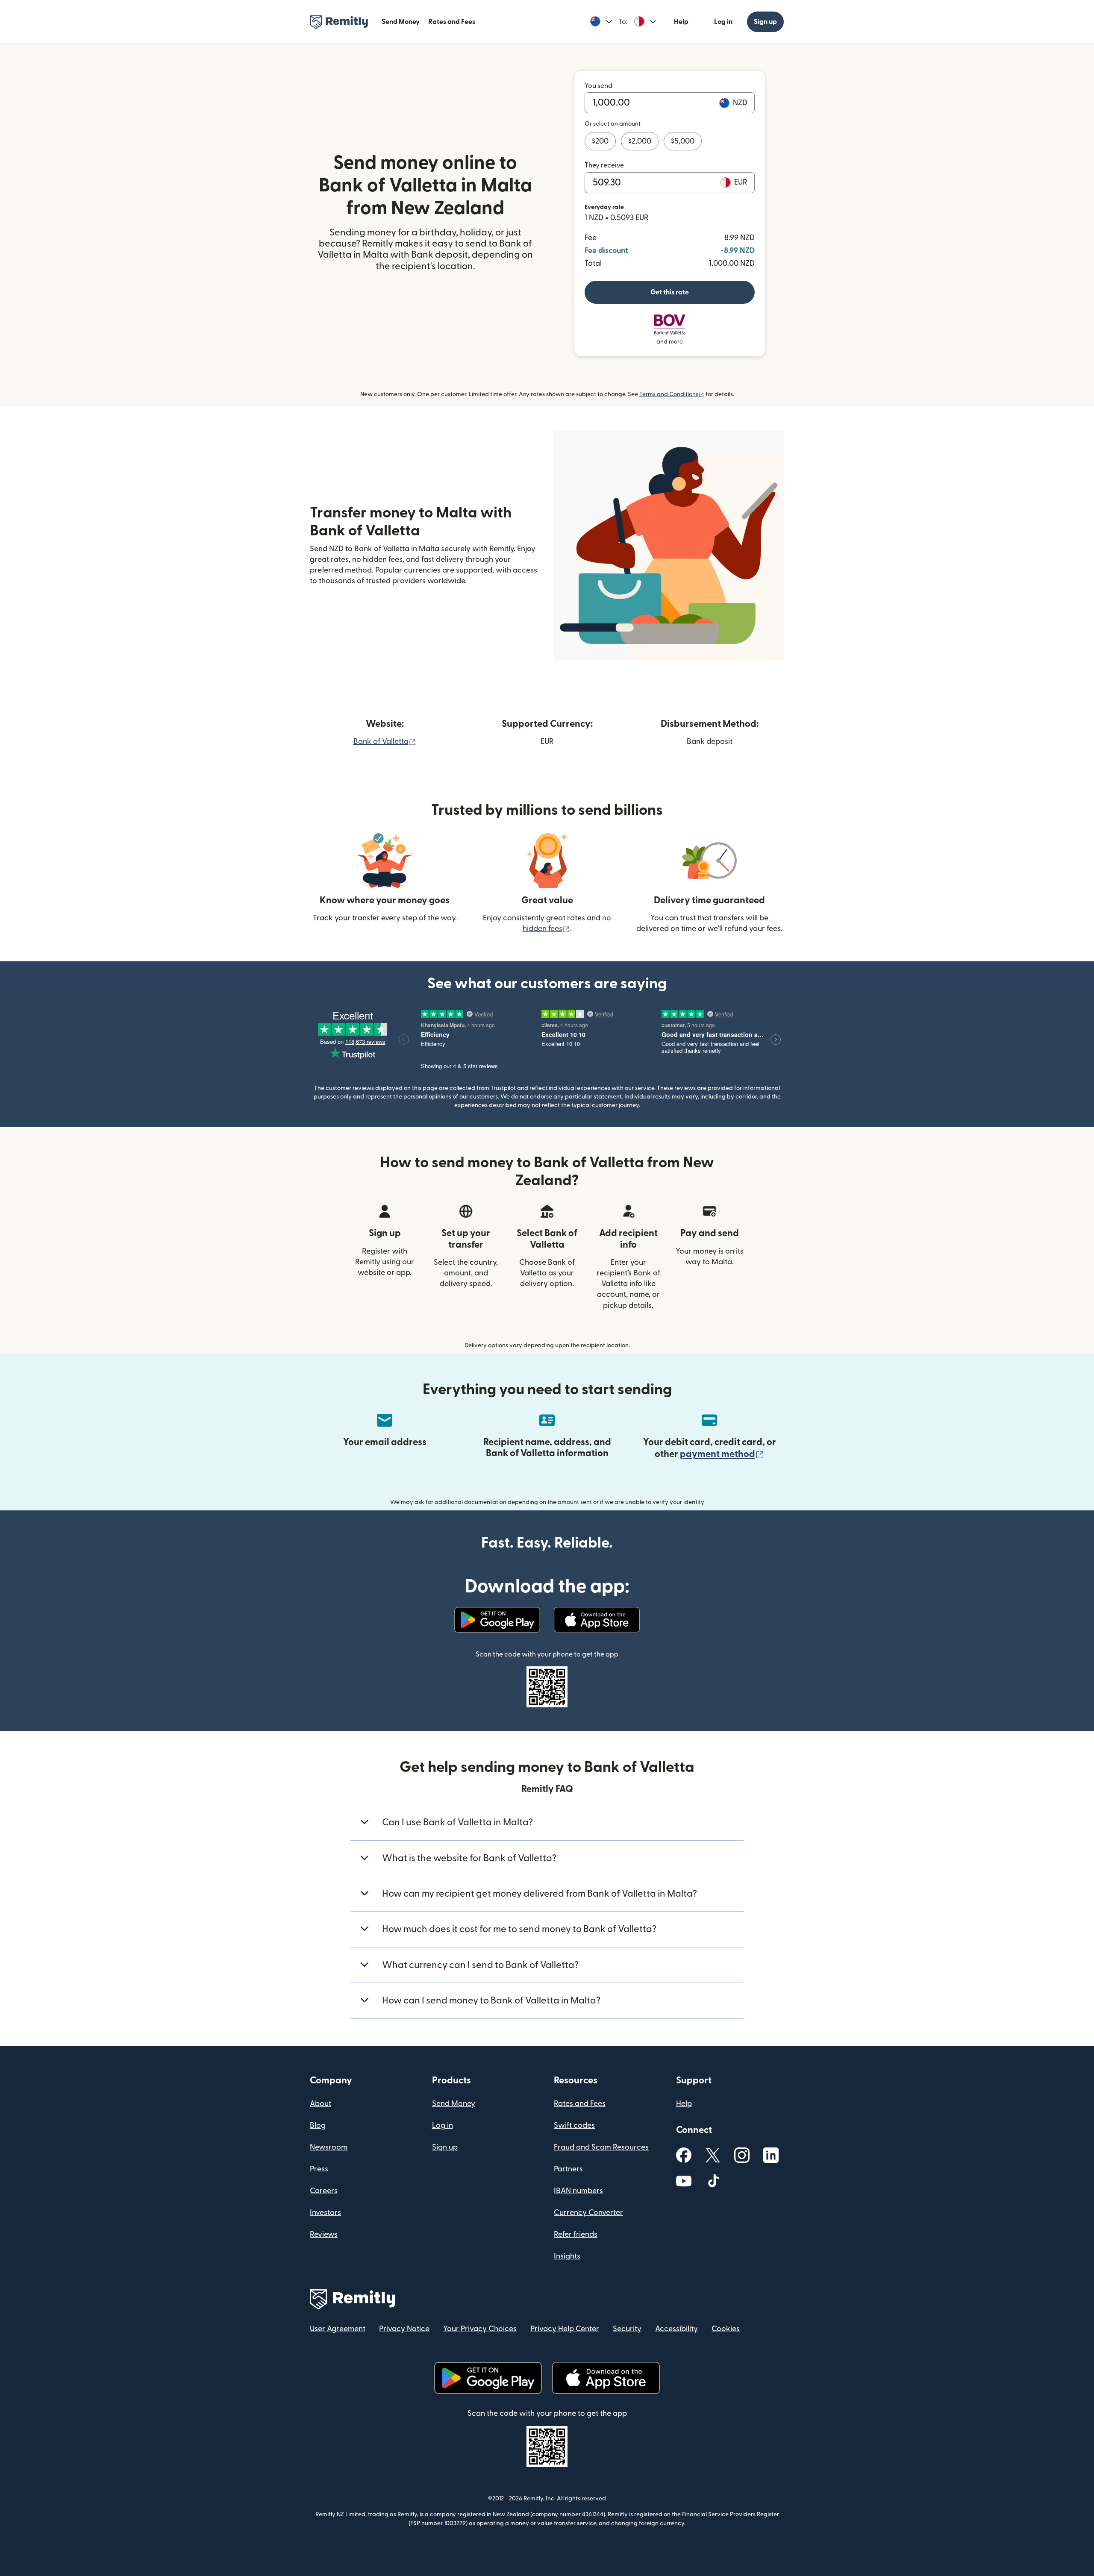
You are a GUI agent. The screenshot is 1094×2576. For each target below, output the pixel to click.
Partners (568, 2169)
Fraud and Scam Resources (601, 2147)
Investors (325, 2213)
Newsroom (329, 2147)
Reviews (324, 2234)
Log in (723, 22)
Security (627, 2329)
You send (598, 86)
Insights (567, 2256)
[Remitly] (339, 22)
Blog (318, 2125)
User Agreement (338, 2329)
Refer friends (576, 2234)
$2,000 (640, 141)
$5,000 (683, 141)
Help (681, 22)
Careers (324, 2191)
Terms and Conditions (672, 394)
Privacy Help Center (565, 2329)
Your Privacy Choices (480, 2329)
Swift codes (574, 2125)
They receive (604, 165)
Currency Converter (588, 2213)
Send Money (401, 22)
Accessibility (676, 2329)
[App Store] (597, 1620)
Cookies (726, 2329)
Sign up (765, 22)
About (321, 2104)
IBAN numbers (578, 2191)
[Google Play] (497, 1620)
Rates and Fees (452, 22)
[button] (601, 22)
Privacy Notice (404, 2329)
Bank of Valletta (385, 742)
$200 (600, 141)
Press (319, 2169)
